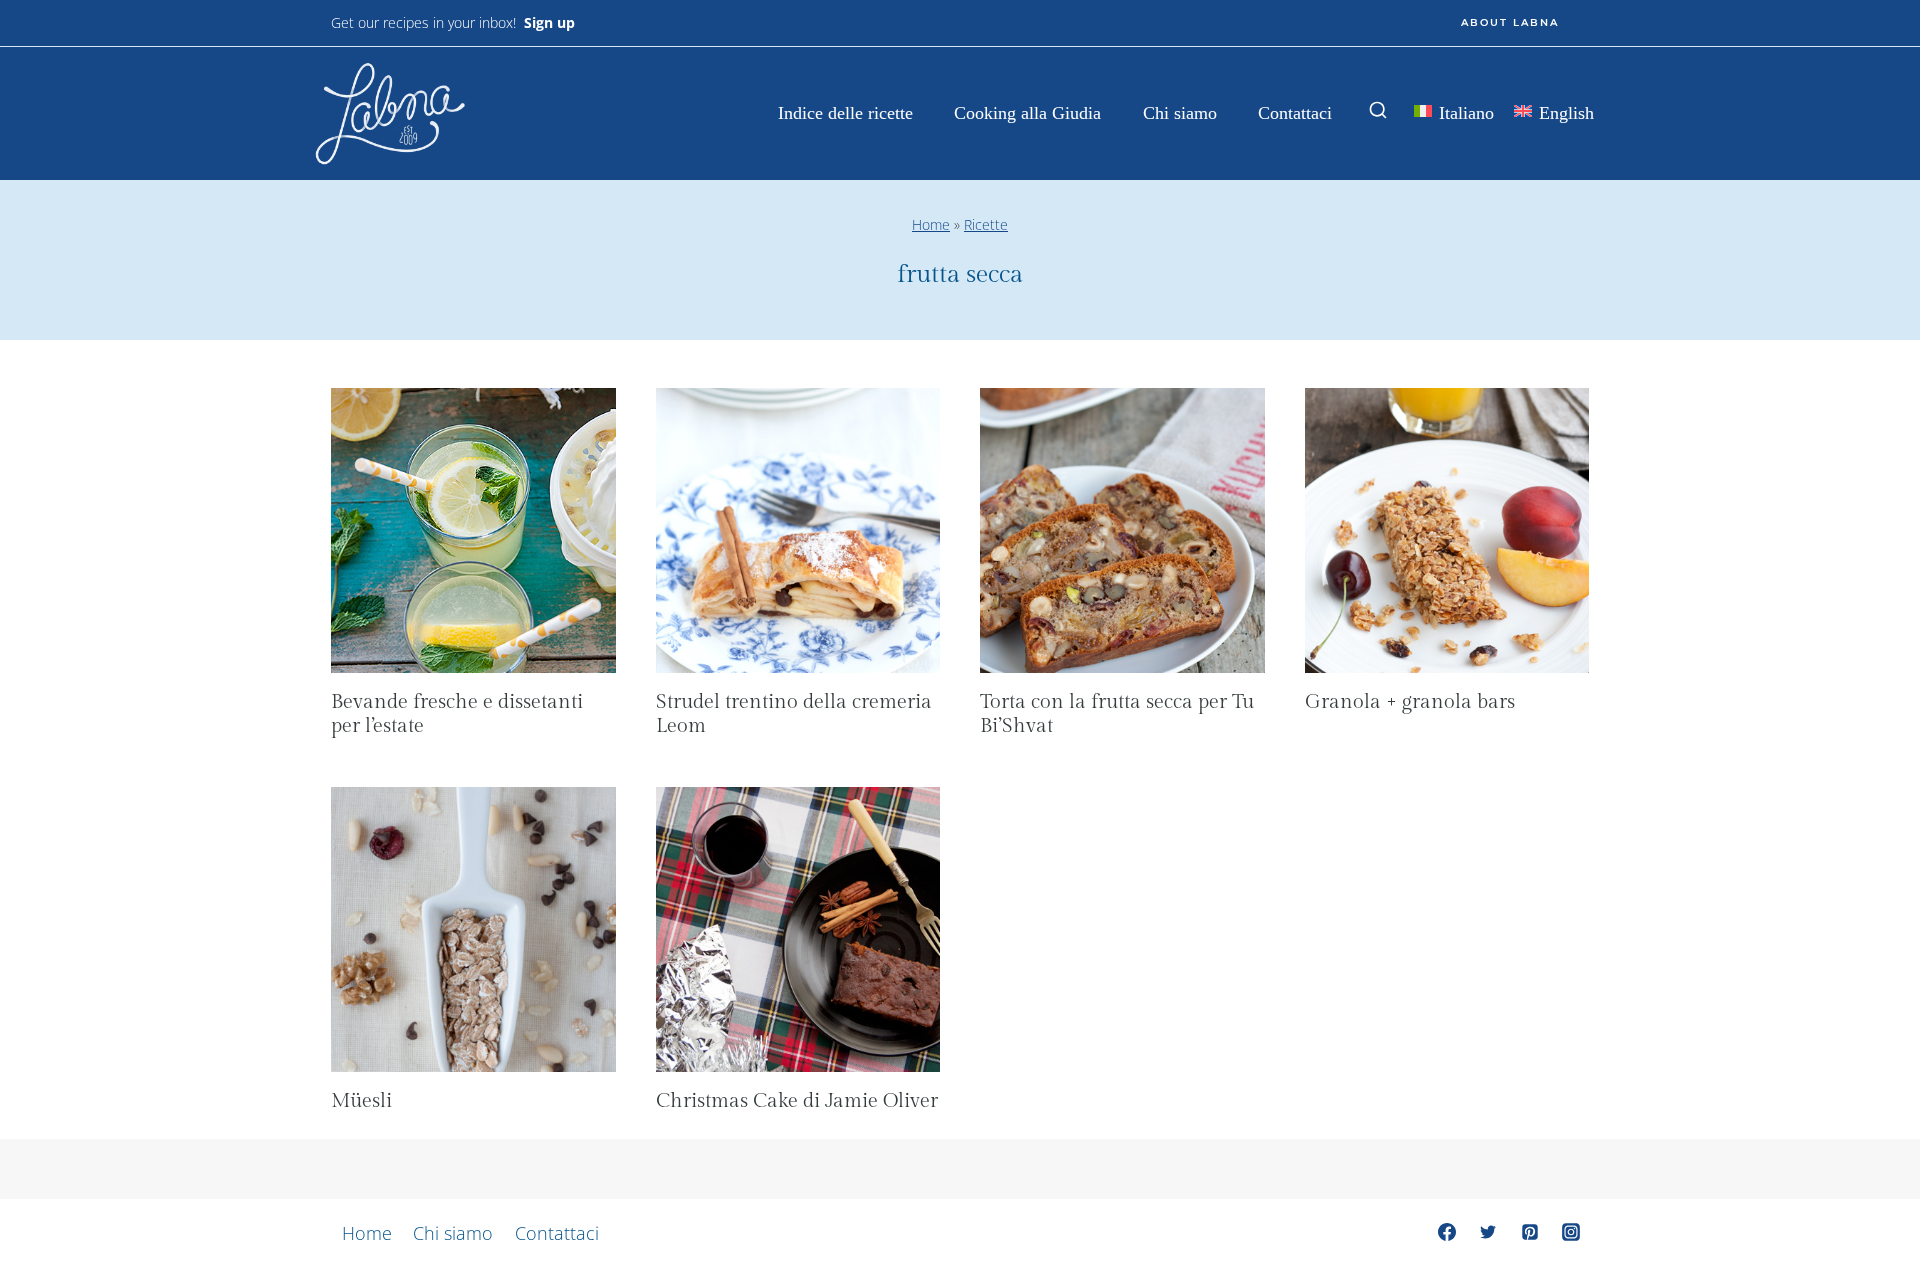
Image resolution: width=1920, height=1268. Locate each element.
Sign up (549, 22)
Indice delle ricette (845, 113)
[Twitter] (1488, 1232)
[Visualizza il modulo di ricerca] (1378, 111)
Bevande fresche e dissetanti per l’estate (457, 714)
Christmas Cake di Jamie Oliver (797, 1101)
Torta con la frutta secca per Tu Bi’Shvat (1117, 714)
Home (931, 224)
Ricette (986, 224)
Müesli (361, 1101)
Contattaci (1295, 113)
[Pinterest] (1530, 1232)
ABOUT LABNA (1510, 22)
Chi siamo (1180, 113)
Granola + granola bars (1410, 702)
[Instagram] (1571, 1232)
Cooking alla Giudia (1027, 113)
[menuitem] (1454, 115)
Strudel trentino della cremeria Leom (794, 714)
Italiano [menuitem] (1466, 113)
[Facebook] (1447, 1232)
